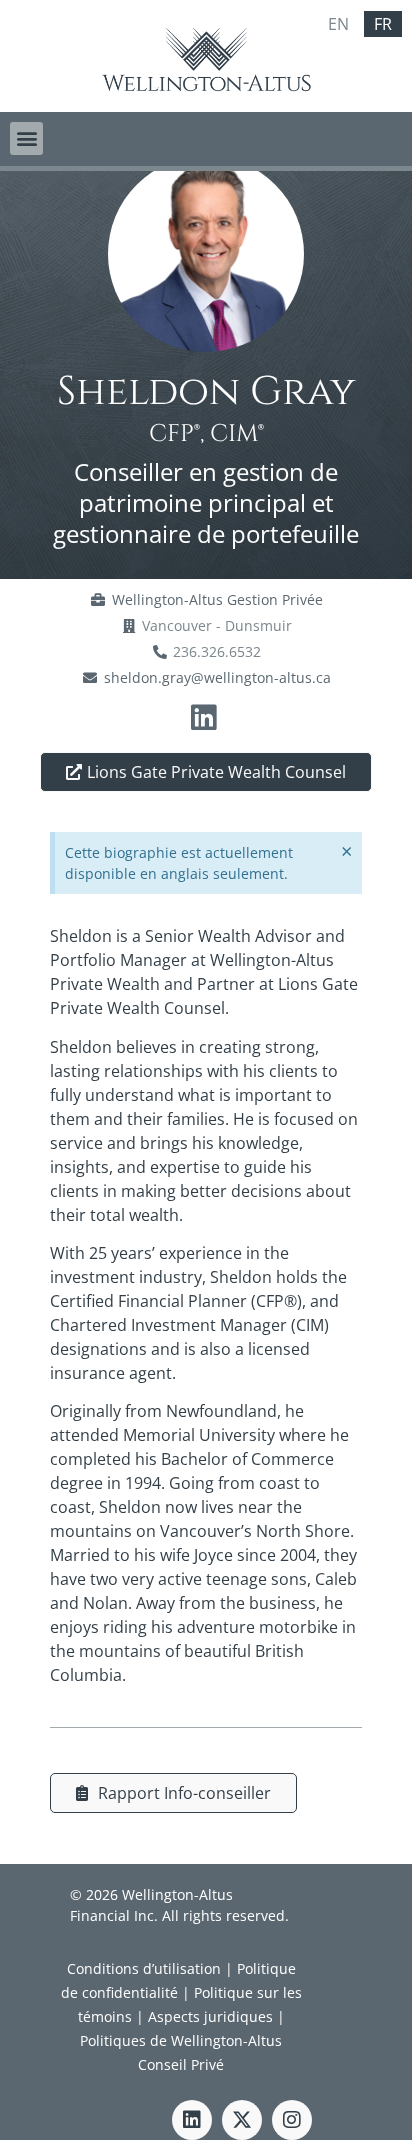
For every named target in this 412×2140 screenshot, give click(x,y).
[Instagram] (292, 2120)
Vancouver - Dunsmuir (217, 625)
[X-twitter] (242, 2120)
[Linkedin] (192, 2120)
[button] (26, 138)
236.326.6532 (217, 651)
